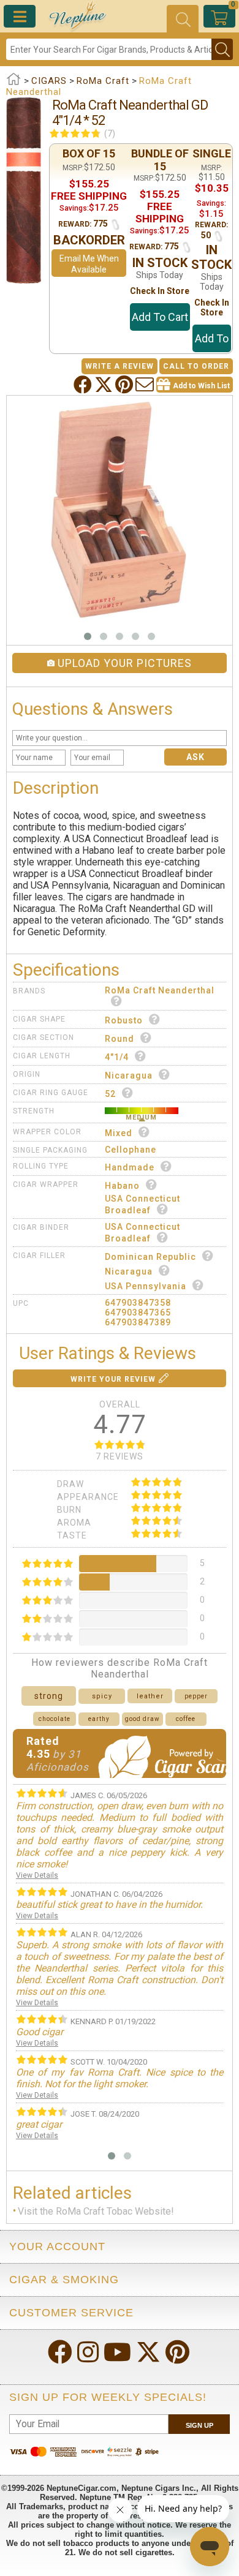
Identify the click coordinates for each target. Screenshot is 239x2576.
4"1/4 (117, 1057)
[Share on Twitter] (105, 385)
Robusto (124, 1020)
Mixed (119, 1133)
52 (110, 1094)
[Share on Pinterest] (125, 385)
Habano (122, 1186)
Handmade (130, 1167)
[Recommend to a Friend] (146, 385)
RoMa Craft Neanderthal (160, 990)
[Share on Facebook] (84, 385)
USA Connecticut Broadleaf (142, 1204)
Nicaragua (129, 1075)
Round (120, 1039)
